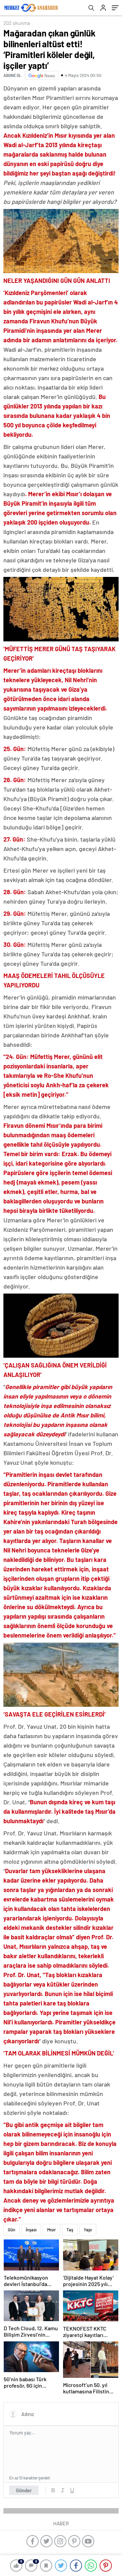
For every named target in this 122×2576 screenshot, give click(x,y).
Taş (70, 2230)
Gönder (24, 2490)
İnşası (31, 2230)
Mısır (52, 2230)
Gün (12, 2230)
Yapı (88, 2230)
